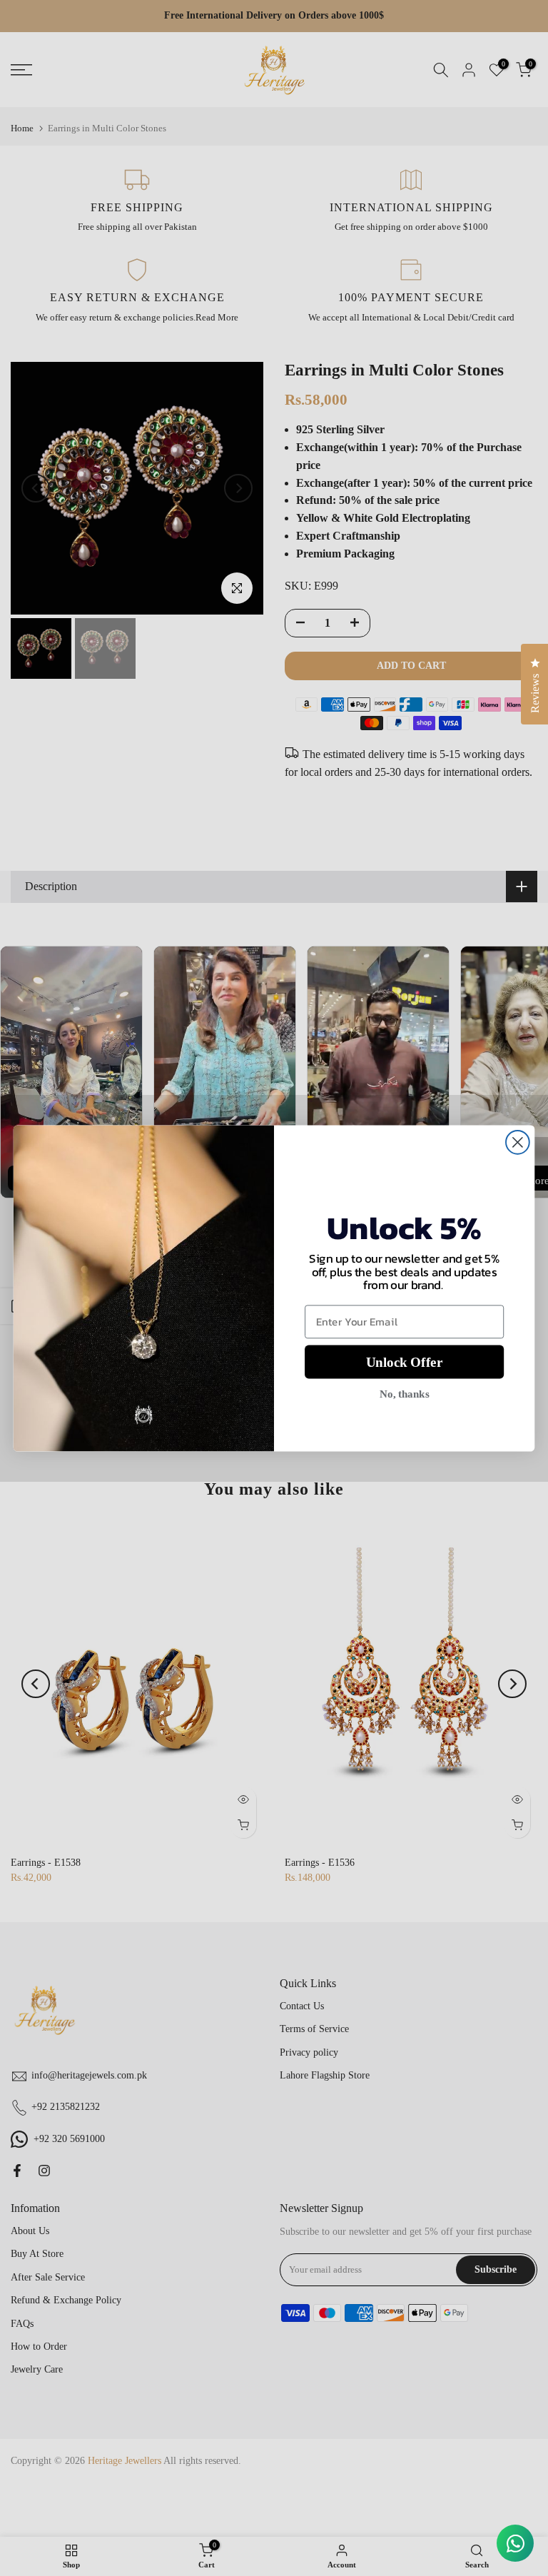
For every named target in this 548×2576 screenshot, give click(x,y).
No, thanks (404, 1393)
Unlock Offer (404, 1362)
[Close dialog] (518, 1142)
